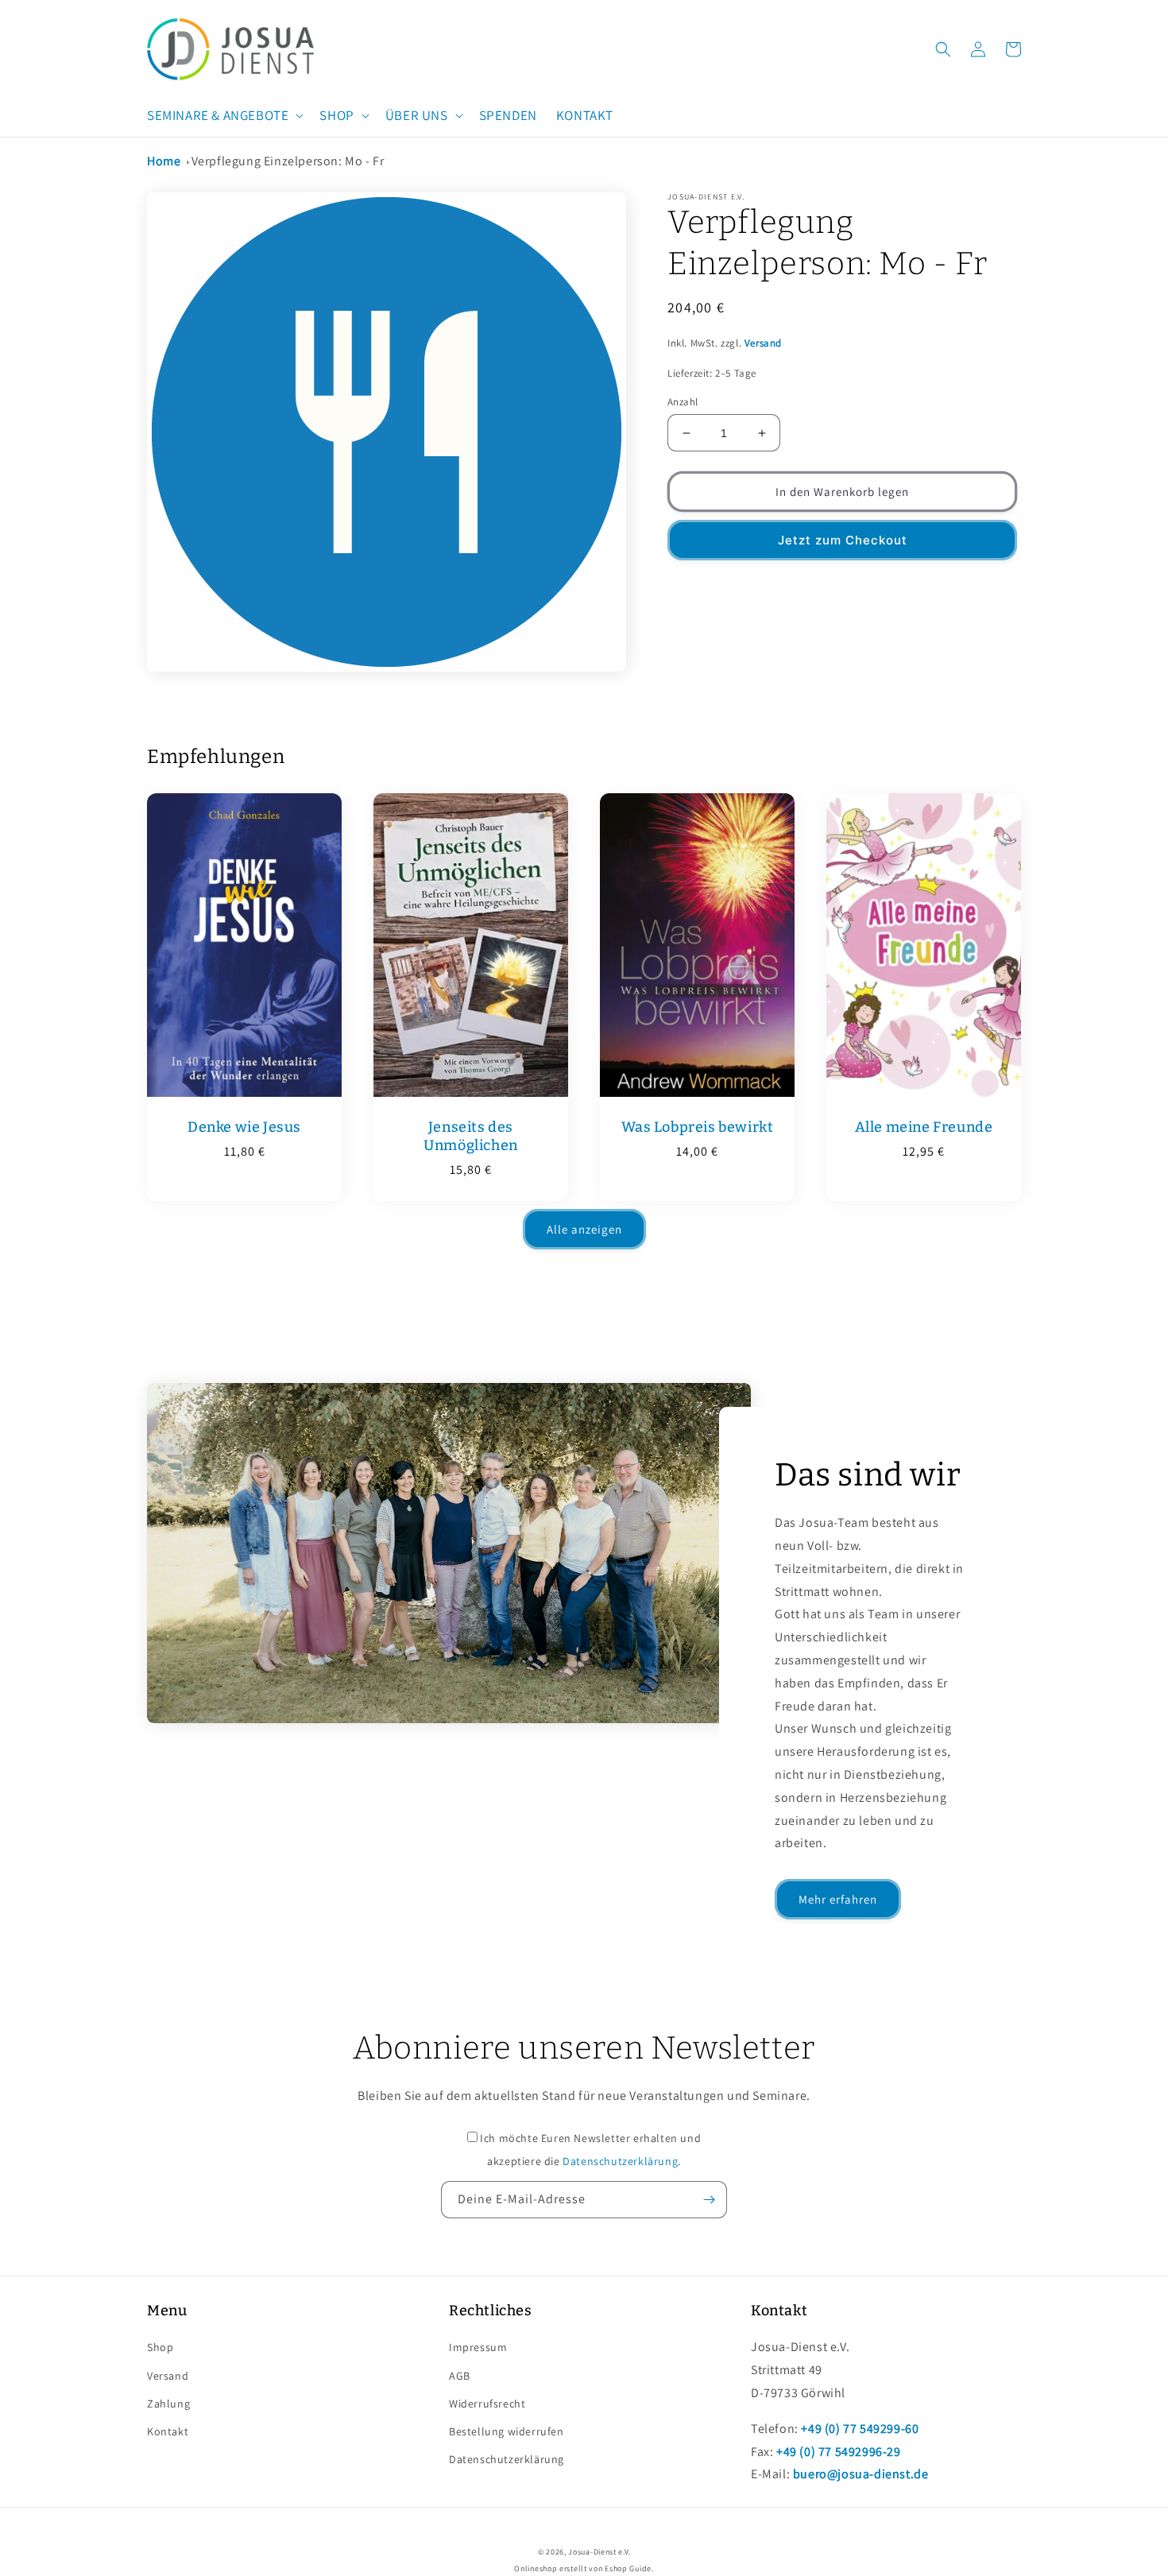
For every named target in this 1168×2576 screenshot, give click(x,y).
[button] (224, 115)
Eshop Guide (628, 2568)
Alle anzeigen (584, 1229)
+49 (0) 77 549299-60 (860, 2429)
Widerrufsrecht (487, 2404)
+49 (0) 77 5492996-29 (839, 2452)
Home (164, 161)
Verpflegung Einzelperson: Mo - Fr (288, 161)
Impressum (478, 2347)
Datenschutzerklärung (620, 2161)
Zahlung (168, 2404)
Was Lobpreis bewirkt (698, 1127)
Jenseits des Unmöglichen (471, 1136)
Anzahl (683, 402)
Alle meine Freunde (924, 1127)
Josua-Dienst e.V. (599, 2552)
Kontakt (168, 2431)
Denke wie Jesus (244, 1127)
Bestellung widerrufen (507, 2431)
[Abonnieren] (709, 2200)
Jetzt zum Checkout (843, 540)
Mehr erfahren (838, 1899)
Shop (160, 2347)
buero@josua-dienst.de (861, 2474)
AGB (460, 2376)
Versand (763, 343)
